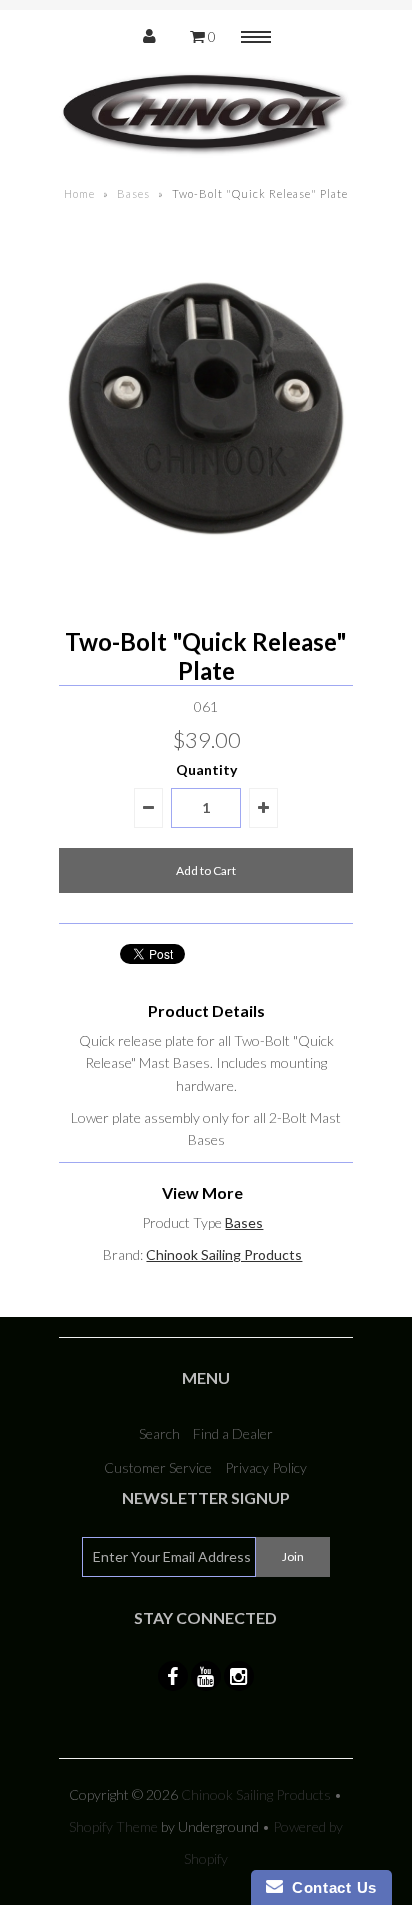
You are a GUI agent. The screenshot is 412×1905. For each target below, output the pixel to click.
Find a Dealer (233, 1433)
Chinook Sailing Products (224, 1254)
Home (79, 193)
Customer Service (158, 1467)
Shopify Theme (113, 1826)
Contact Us (330, 1887)
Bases (133, 193)
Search (159, 1433)
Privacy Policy (266, 1467)
